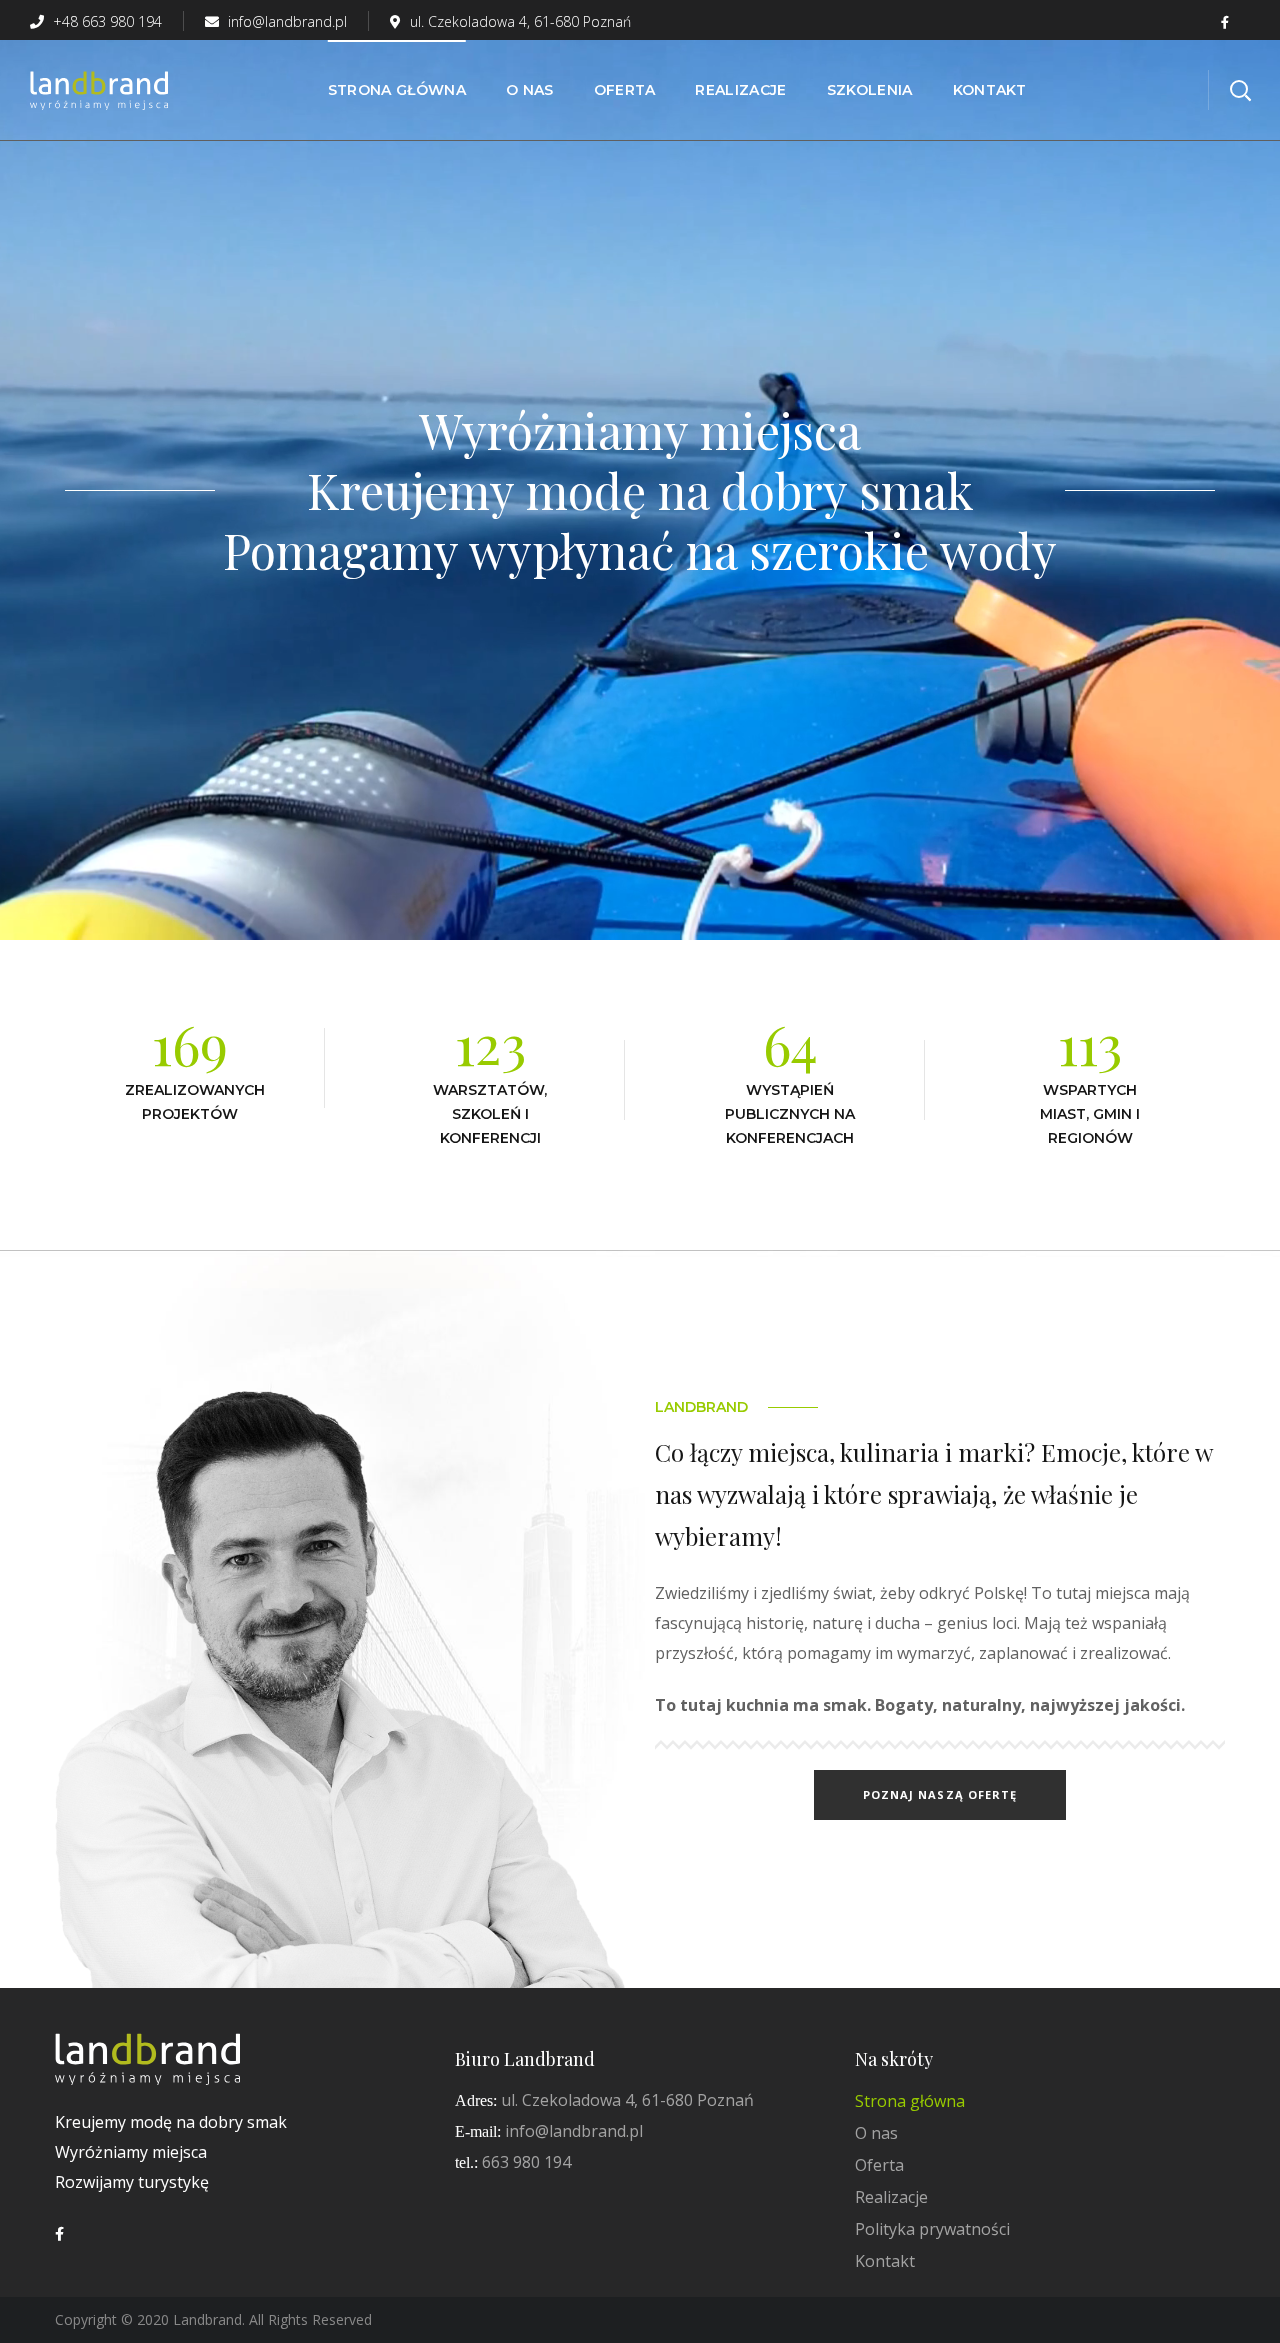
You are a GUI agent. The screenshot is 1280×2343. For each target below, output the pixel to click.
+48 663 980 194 (105, 21)
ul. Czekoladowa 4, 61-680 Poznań (520, 21)
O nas (876, 2133)
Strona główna (910, 2101)
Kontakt (885, 2261)
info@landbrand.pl (285, 21)
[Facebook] (59, 2234)
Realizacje (891, 2197)
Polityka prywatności (932, 2229)
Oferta (879, 2165)
